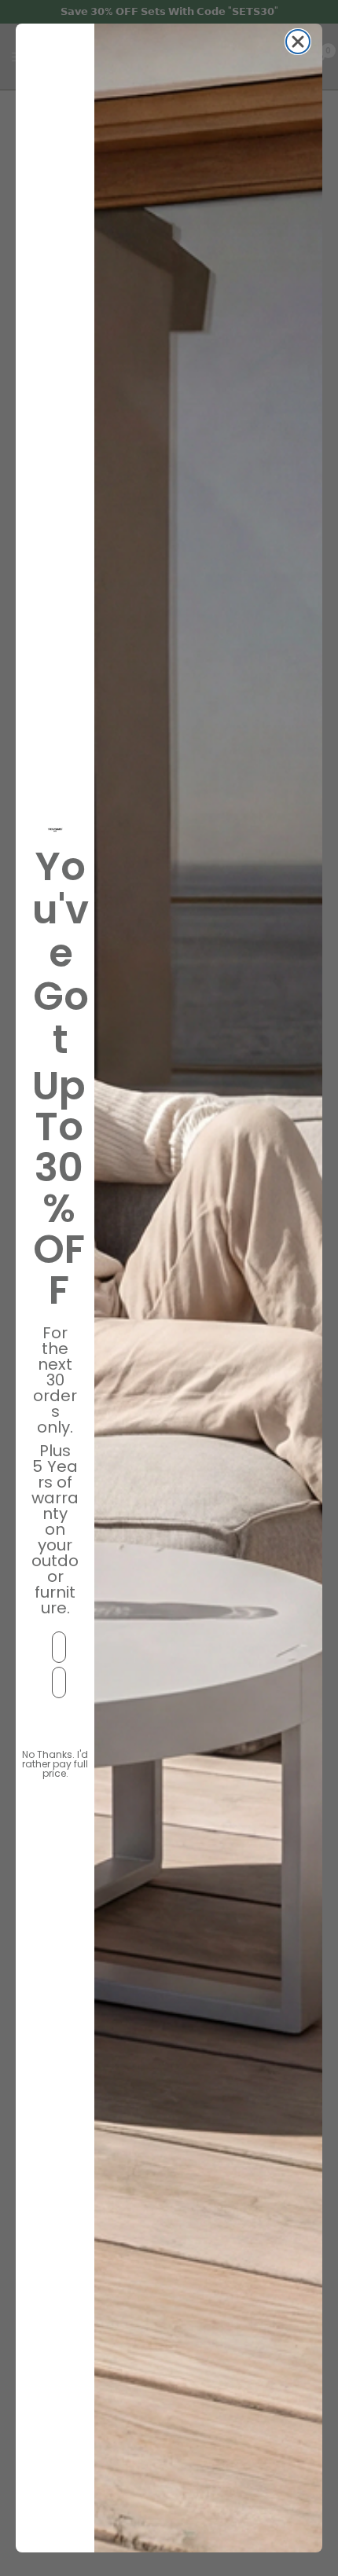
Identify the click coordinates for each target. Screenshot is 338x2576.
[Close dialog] (298, 42)
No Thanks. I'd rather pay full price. (55, 1758)
